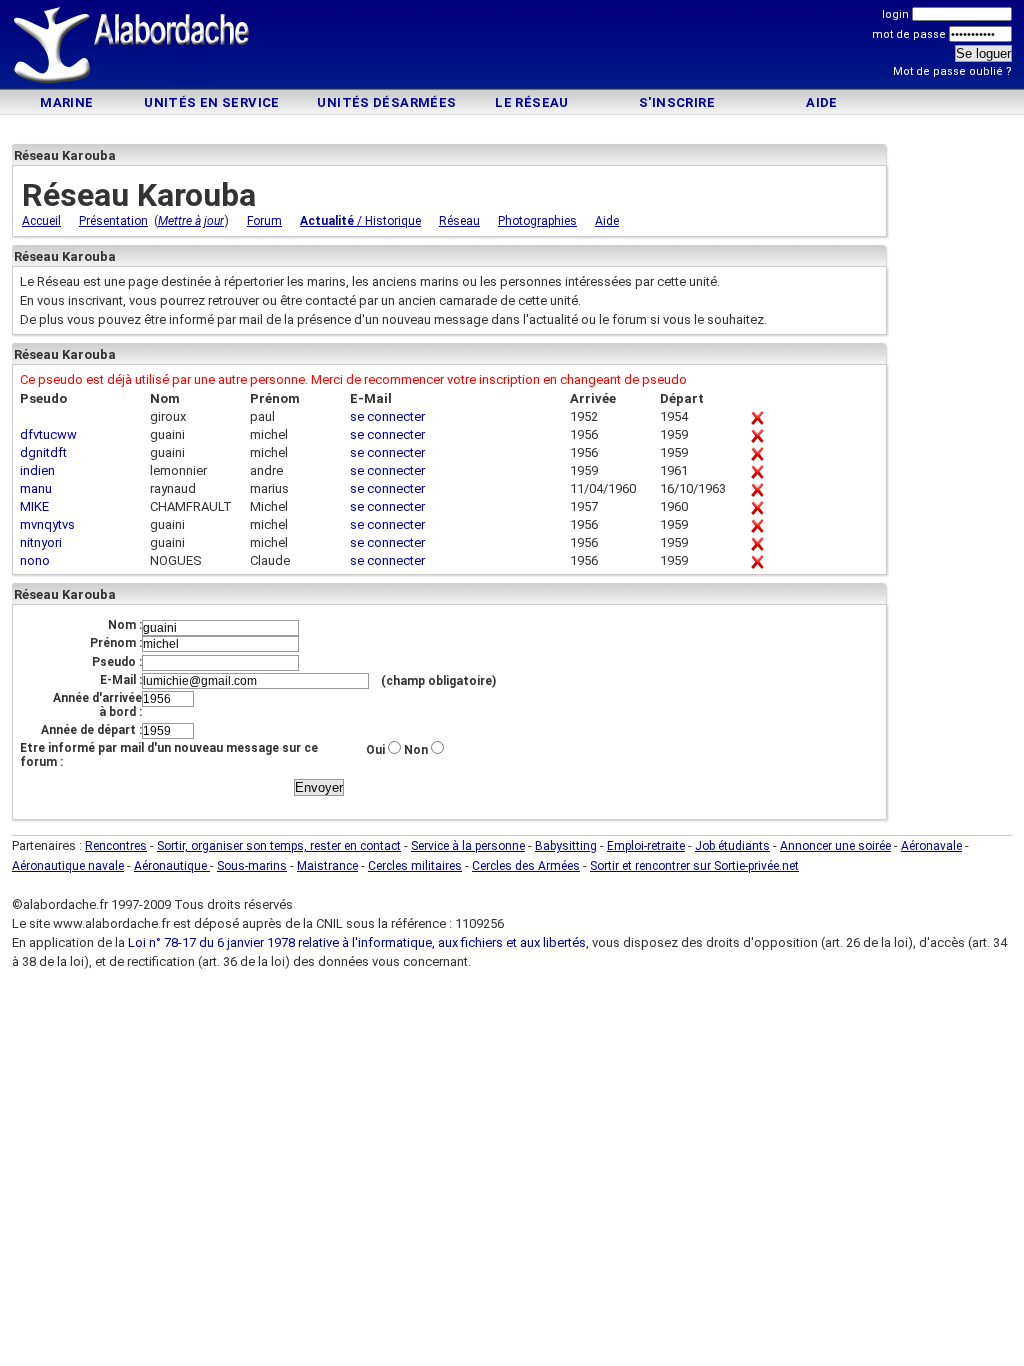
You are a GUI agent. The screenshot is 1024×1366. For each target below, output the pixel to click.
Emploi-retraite (646, 846)
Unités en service (212, 102)
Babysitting (566, 846)
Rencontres (116, 846)
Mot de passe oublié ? (952, 71)
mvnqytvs (47, 524)
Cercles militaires (415, 866)
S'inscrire (677, 102)
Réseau (459, 221)
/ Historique (360, 221)
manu (36, 488)
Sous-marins (252, 866)
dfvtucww (48, 434)
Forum (264, 221)
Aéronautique (172, 866)
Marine (66, 102)
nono (35, 560)
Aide (822, 102)
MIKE (34, 506)
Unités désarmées (386, 102)
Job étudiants (732, 846)
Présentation (113, 221)
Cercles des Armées (526, 866)
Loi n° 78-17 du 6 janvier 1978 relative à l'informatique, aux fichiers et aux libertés (355, 942)
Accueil (41, 221)
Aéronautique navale (68, 866)
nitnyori (41, 542)
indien (37, 470)
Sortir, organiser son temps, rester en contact (279, 846)
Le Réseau (532, 102)
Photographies (537, 221)
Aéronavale (931, 846)
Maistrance (327, 866)
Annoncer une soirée (835, 846)
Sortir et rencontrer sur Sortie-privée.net (694, 866)
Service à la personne (468, 846)
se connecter (387, 416)
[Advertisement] (512, 47)
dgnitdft (43, 452)
